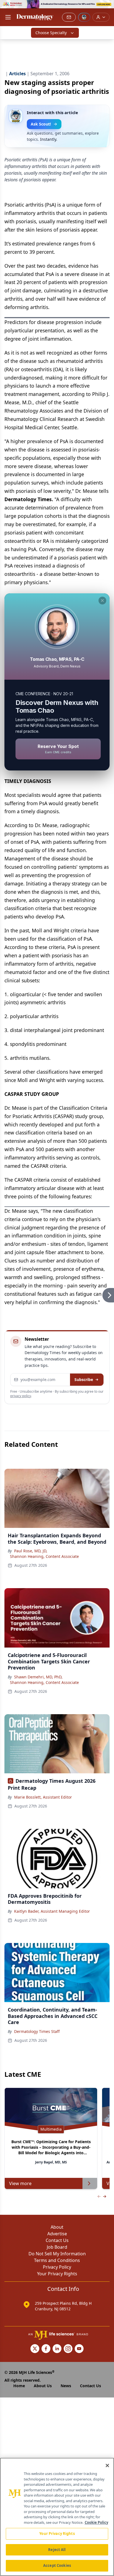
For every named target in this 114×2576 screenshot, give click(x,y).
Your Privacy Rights (57, 2274)
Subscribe (84, 1379)
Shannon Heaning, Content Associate (44, 1556)
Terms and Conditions (57, 2260)
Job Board (57, 2247)
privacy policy (21, 1396)
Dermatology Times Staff (37, 2031)
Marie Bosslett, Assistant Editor (43, 1797)
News (66, 2386)
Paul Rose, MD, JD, (31, 1551)
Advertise (57, 2234)
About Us (43, 2386)
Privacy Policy (57, 2267)
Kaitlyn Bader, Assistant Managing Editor (52, 1911)
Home (19, 2386)
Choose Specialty (51, 33)
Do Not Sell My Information (57, 2254)
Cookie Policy (96, 2522)
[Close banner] (107, 7)
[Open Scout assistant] (84, 17)
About (57, 2227)
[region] (57, 2517)
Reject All (57, 2550)
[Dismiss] (102, 601)
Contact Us (57, 2240)
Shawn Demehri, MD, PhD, (38, 1677)
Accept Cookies (57, 2565)
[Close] (107, 2465)
